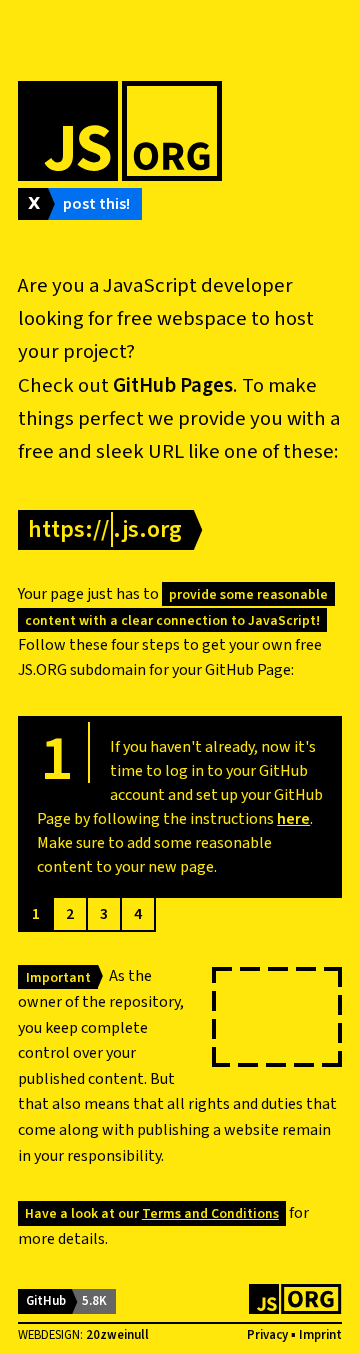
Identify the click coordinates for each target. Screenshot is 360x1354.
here (293, 819)
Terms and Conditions (210, 1213)
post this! (96, 204)
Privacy (267, 1335)
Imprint (320, 1335)
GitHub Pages (173, 385)
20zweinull (117, 1335)
